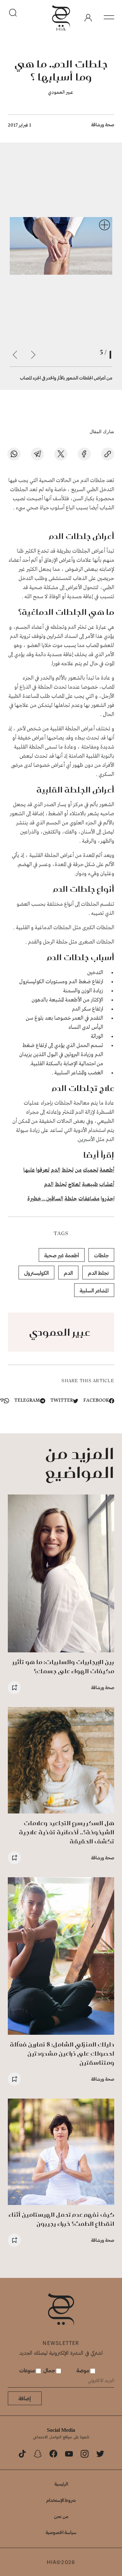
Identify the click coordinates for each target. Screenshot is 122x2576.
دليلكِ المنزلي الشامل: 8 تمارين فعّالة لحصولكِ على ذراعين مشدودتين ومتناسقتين (62, 2053)
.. (44, 1199)
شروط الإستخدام (61, 2500)
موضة (83, 2370)
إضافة (25, 2398)
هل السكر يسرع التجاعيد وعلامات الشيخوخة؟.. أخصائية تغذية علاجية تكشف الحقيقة (67, 1832)
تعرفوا (43, 1170)
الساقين (55, 1199)
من (78, 1170)
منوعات (28, 2370)
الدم (55, 1170)
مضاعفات (89, 1199)
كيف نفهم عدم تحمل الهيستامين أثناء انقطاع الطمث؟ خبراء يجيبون (61, 2219)
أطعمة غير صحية (62, 1255)
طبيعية (90, 1185)
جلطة (71, 1199)
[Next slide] (15, 355)
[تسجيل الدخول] (88, 18)
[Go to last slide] (33, 355)
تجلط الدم (98, 1273)
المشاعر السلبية (94, 1290)
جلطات (101, 1255)
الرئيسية (61, 2484)
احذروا (108, 1199)
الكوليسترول (36, 1273)
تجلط (68, 1170)
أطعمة (107, 1170)
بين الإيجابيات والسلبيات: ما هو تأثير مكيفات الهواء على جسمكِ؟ (63, 1667)
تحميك (91, 1170)
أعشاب (107, 1185)
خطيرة (34, 1199)
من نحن (61, 2516)
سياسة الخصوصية (61, 2532)
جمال (50, 2370)
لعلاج (74, 1185)
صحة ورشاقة (103, 124)
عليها (29, 1170)
